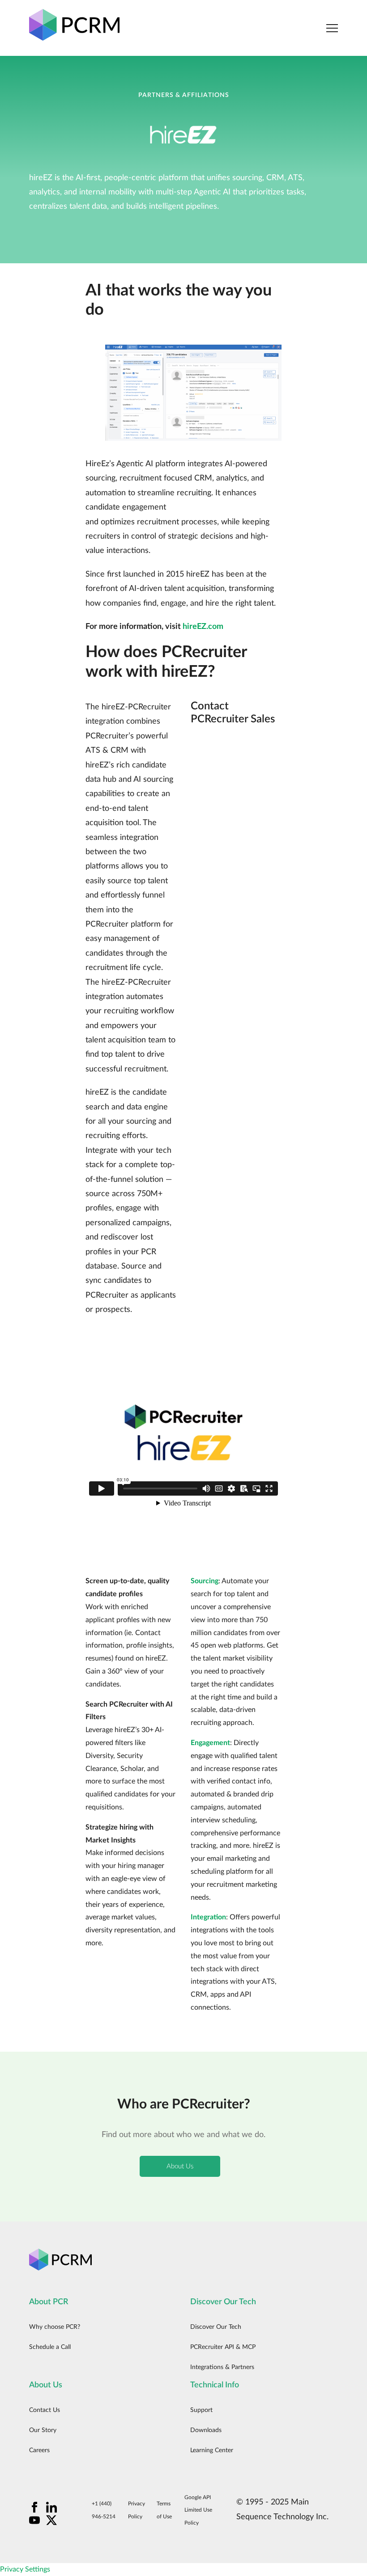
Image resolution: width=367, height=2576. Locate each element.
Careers (39, 2450)
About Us (180, 2166)
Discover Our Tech (216, 2327)
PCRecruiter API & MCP (223, 2347)
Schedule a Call (50, 2347)
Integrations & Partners (222, 2367)
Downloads (206, 2430)
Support (201, 2410)
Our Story (43, 2430)
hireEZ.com (203, 627)
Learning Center (212, 2450)
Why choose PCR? (55, 2327)
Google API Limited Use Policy (198, 2510)
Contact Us (45, 2410)
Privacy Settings (25, 2569)
